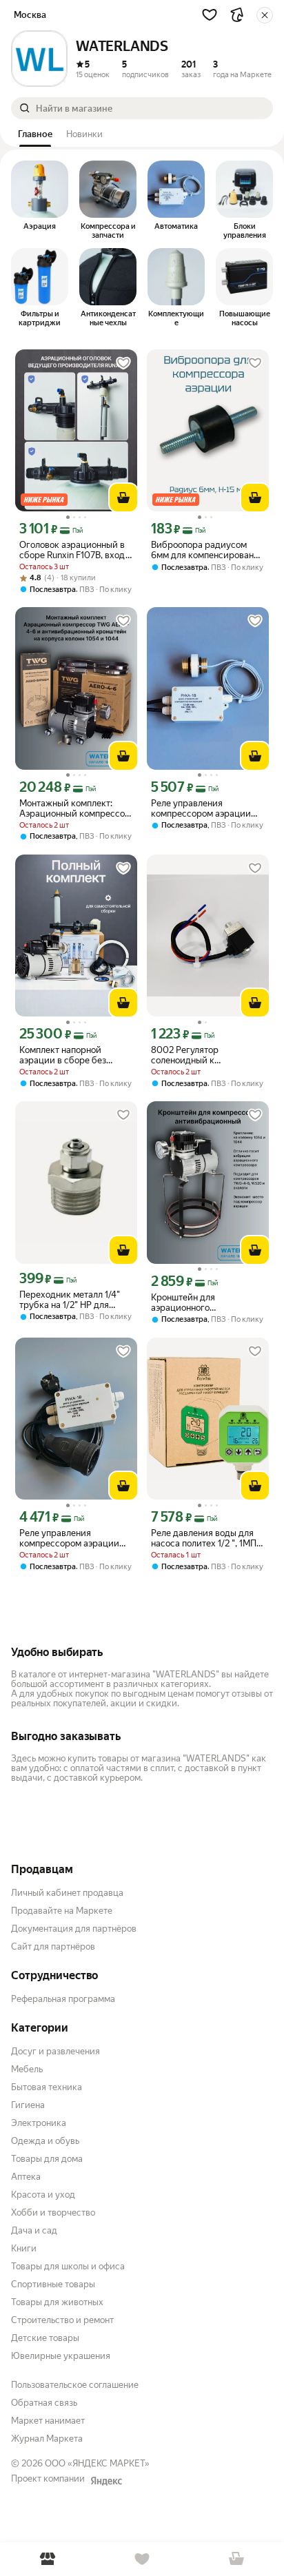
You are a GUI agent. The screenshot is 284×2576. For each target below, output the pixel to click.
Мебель (27, 2069)
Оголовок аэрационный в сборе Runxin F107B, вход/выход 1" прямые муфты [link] (74, 550)
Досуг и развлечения (55, 2051)
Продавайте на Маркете (62, 1911)
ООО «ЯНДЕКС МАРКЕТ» (97, 2463)
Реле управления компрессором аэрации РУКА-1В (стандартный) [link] (69, 1538)
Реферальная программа (63, 1999)
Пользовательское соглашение (75, 2385)
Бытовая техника (47, 2087)
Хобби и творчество (53, 2212)
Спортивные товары (53, 2284)
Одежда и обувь (45, 2141)
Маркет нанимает (48, 2421)
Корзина (237, 2559)
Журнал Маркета (47, 2439)
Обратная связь (44, 2403)
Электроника (39, 2123)
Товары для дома (47, 2159)
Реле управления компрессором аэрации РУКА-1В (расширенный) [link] (203, 808)
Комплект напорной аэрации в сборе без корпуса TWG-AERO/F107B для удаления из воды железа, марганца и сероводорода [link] (76, 1055)
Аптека (26, 2177)
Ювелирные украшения (61, 2356)
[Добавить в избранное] (123, 363)
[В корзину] (123, 498)
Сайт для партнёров (53, 1946)
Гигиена (28, 2105)
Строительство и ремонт (62, 2320)
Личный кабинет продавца (67, 1893)
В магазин (47, 2559)
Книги (24, 2248)
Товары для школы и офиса (68, 2266)
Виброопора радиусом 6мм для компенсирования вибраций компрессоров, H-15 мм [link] (207, 550)
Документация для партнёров (74, 1929)
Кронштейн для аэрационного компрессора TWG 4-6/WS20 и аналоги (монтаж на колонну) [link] (196, 1302)
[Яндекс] (106, 2481)
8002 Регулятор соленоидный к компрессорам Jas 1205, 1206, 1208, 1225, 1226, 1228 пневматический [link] (207, 1055)
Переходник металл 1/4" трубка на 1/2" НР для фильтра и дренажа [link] (70, 1300)
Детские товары (45, 2338)
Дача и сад (34, 2230)
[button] (210, 14)
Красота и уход (43, 2195)
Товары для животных (57, 2302)
